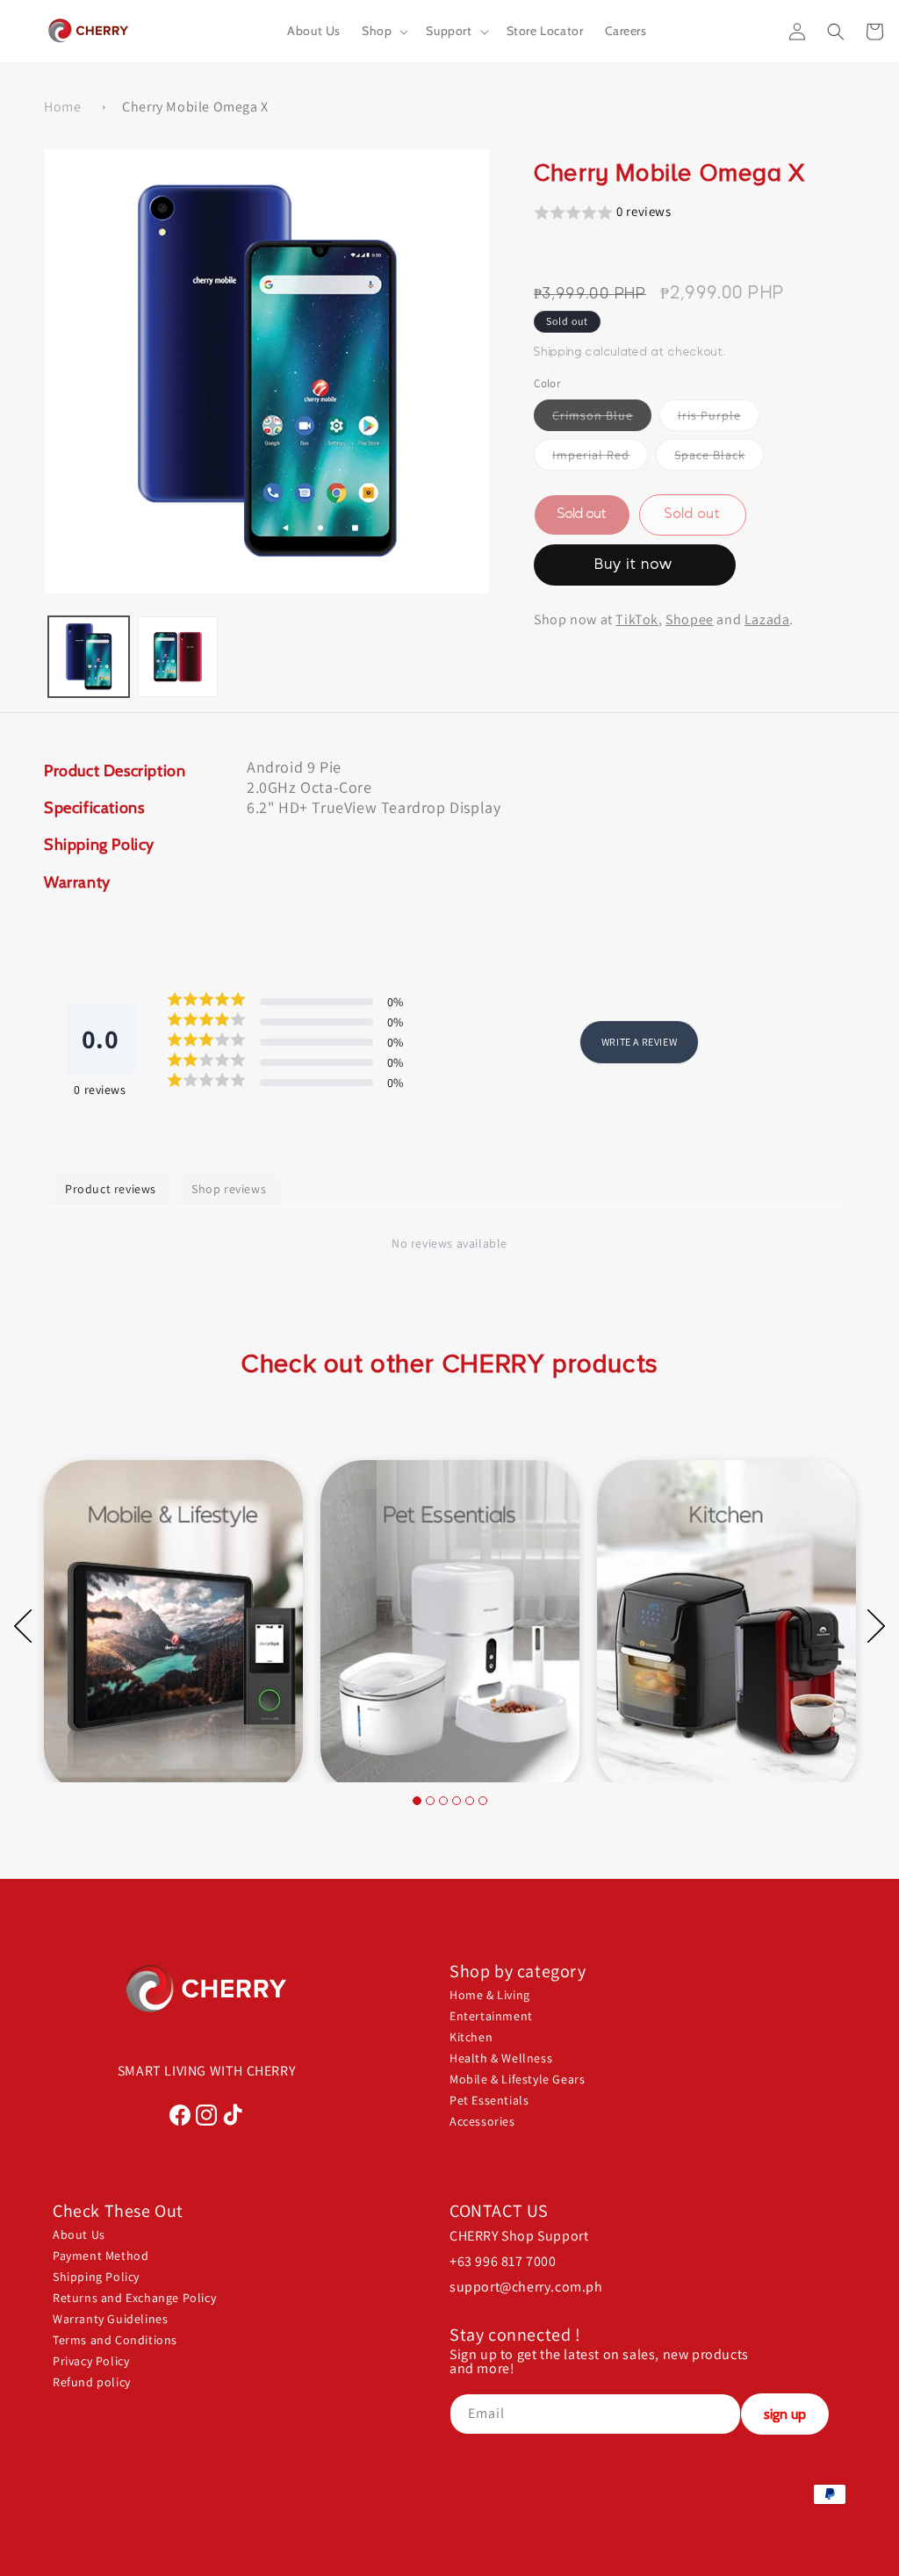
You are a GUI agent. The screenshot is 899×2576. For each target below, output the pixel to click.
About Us (79, 2234)
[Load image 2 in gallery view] (178, 657)
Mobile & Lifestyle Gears (517, 2079)
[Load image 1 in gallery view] (89, 657)
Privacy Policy (91, 2361)
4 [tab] (457, 1801)
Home (62, 107)
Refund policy (92, 2382)
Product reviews (111, 1189)
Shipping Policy (96, 2277)
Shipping (558, 352)
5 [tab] (470, 1801)
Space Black (719, 458)
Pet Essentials (489, 2100)
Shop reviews (229, 1189)
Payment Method (101, 2256)
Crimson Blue (602, 419)
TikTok (637, 619)
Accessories (482, 2121)
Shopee (690, 619)
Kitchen (471, 2037)
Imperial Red (600, 458)
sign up (785, 2414)
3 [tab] (443, 1801)
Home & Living (490, 1995)
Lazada (767, 619)
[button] (383, 31)
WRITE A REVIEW (639, 1042)
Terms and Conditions (115, 2340)
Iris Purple (719, 419)
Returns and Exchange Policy (134, 2298)
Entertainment (491, 2016)
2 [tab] (430, 1801)
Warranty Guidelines (110, 2319)
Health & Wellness (501, 2058)
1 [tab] (417, 1801)
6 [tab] (483, 1801)
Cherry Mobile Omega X (195, 107)
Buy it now (634, 565)
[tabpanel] (173, 1608)
